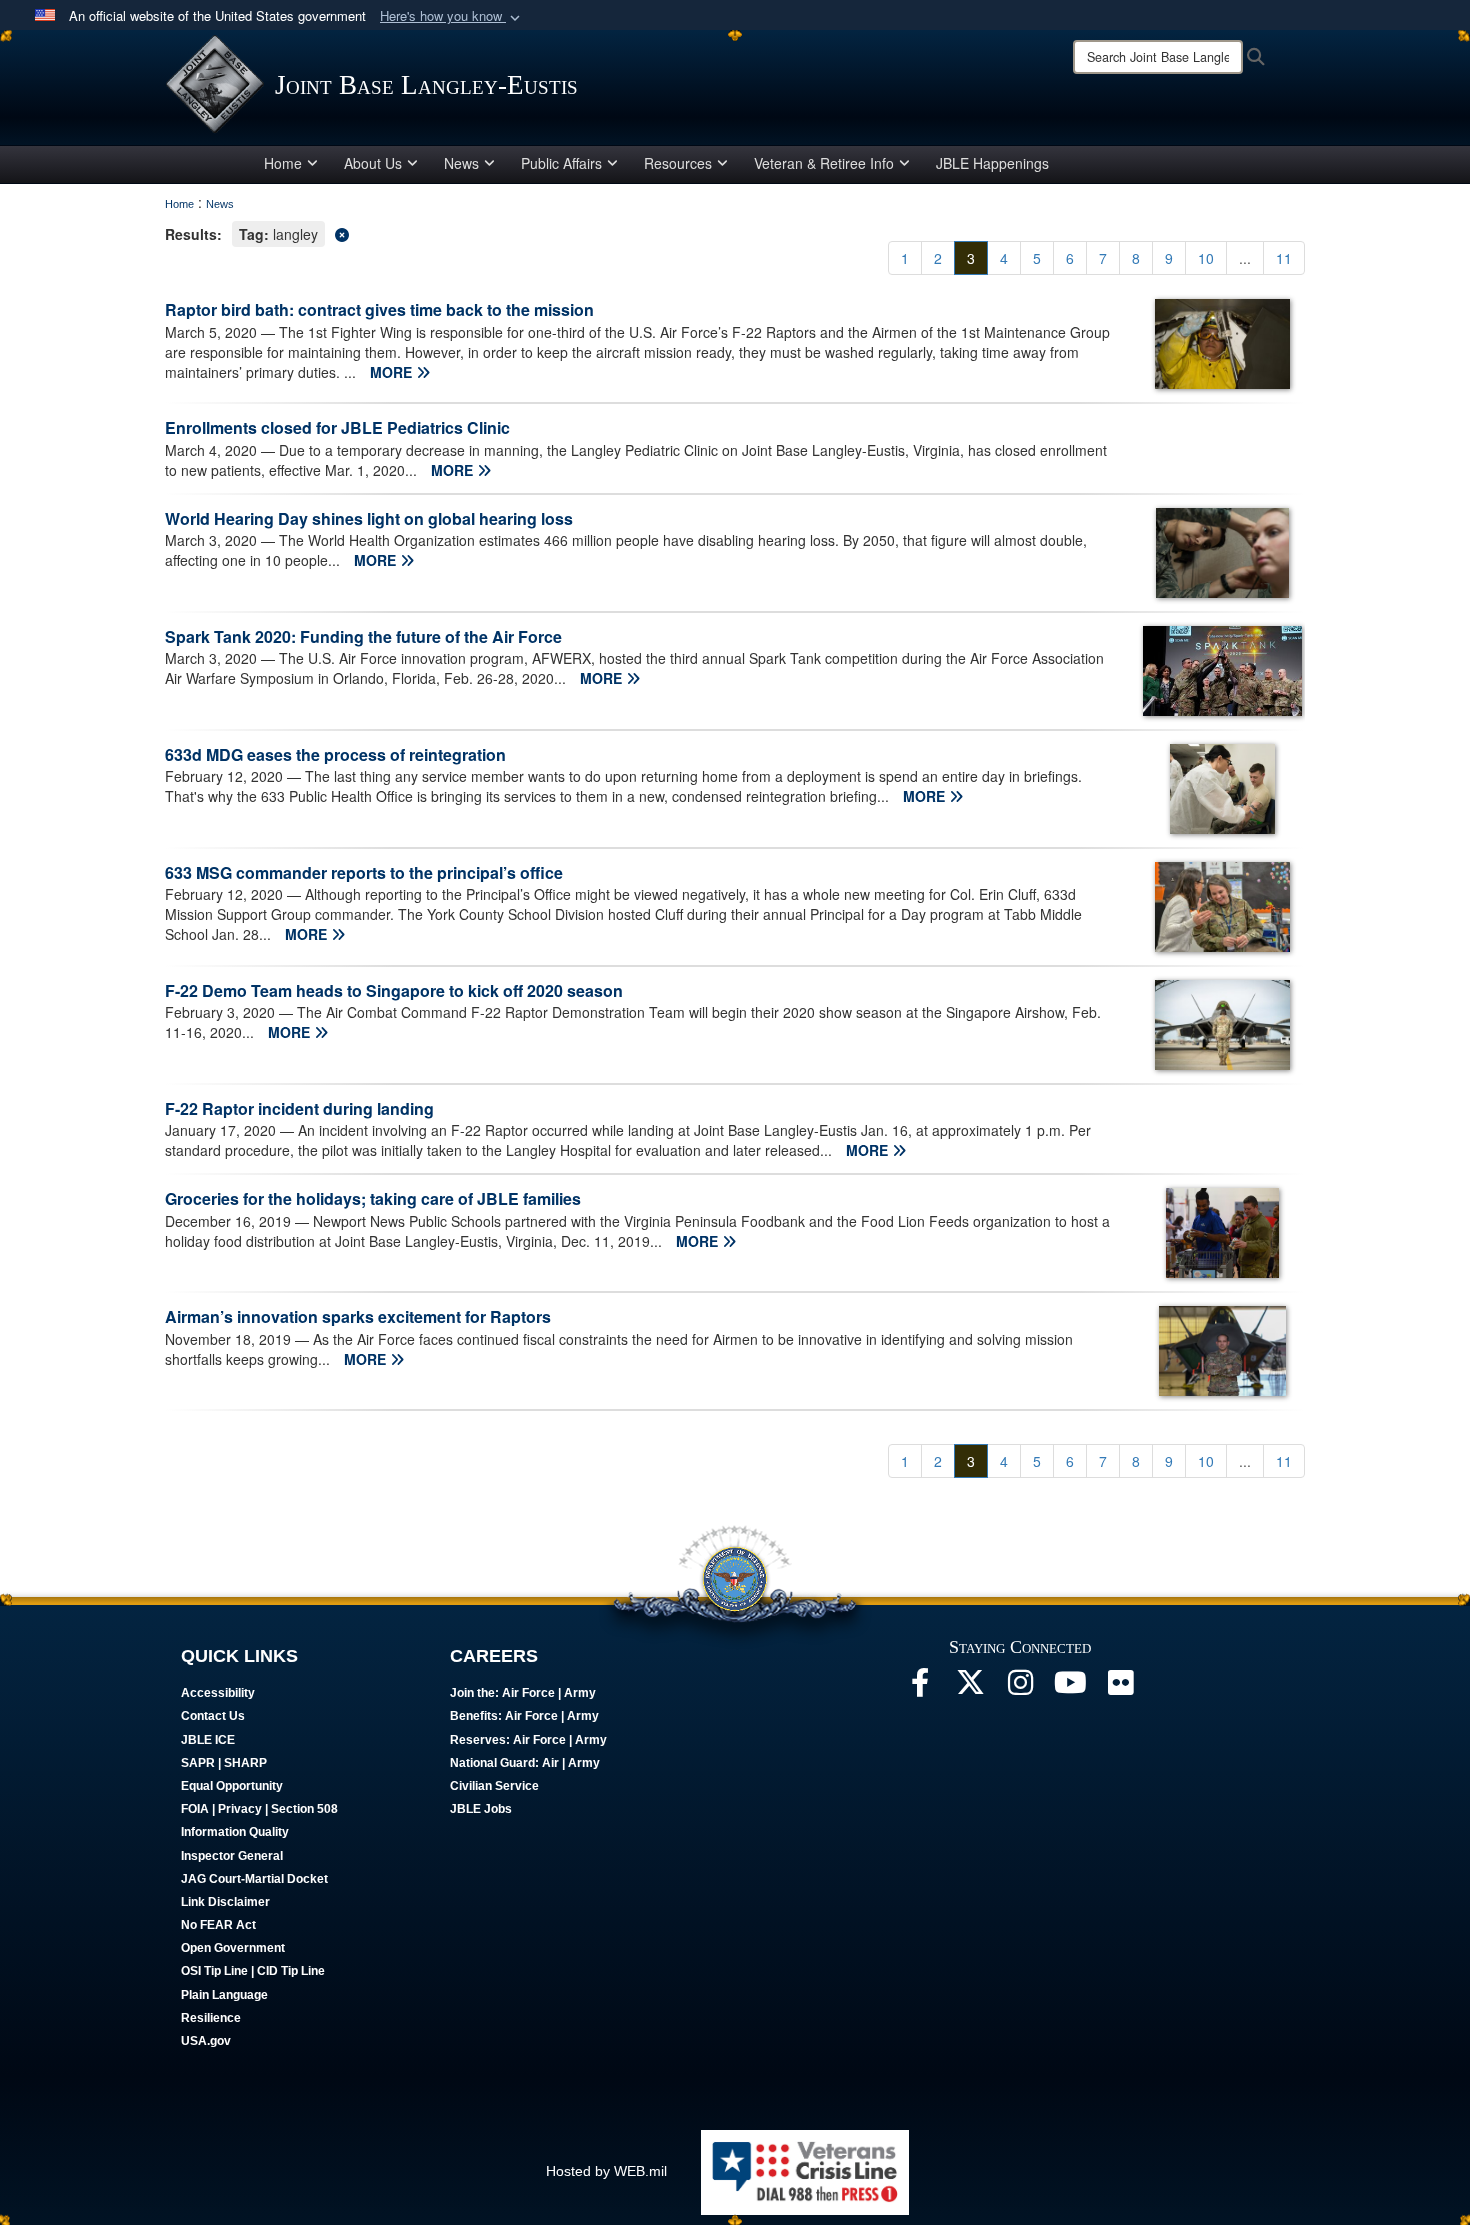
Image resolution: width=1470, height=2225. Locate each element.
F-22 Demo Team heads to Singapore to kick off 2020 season (394, 990)
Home (283, 163)
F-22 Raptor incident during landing (299, 1108)
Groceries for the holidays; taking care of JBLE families (373, 1198)
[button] (452, 16)
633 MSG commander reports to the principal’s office (364, 872)
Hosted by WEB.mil (606, 2171)
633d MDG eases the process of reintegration (335, 754)
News (461, 163)
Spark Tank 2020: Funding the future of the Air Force (363, 636)
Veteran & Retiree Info (824, 163)
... (1245, 258)
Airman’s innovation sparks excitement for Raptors (358, 1316)
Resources (678, 163)
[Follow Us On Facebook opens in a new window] (920, 1688)
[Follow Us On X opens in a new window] (970, 1688)
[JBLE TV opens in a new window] (1070, 1688)
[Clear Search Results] (735, 232)
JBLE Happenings (992, 163)
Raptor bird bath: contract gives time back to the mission (379, 309)
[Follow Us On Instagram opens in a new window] (1020, 1688)
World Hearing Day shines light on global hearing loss (369, 518)
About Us (373, 163)
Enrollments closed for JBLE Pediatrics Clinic (337, 427)
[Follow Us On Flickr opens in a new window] (1120, 1688)
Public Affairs (561, 163)
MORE (393, 372)
